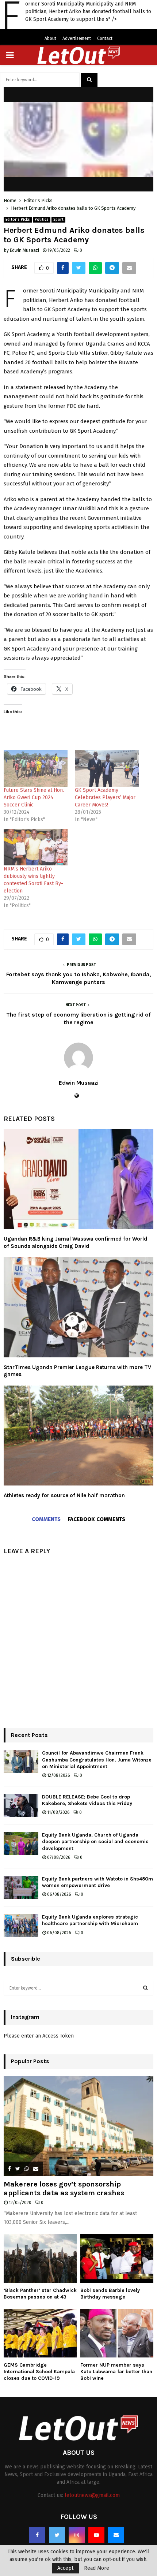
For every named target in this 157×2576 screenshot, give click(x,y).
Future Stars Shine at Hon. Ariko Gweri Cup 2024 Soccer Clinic (34, 797)
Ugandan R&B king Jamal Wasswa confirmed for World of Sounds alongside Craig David (75, 1242)
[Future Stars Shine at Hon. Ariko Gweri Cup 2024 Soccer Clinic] (36, 768)
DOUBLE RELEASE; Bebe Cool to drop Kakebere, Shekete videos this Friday (87, 1800)
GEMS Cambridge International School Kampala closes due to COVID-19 (39, 2372)
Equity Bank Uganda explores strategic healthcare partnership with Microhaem (90, 1920)
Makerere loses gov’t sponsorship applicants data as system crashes (64, 2189)
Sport (58, 220)
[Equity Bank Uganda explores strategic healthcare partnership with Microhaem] (21, 1925)
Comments (46, 1519)
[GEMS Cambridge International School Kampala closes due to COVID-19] (40, 2333)
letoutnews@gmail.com (92, 2495)
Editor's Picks (18, 220)
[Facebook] (37, 2535)
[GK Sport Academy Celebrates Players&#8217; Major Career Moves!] (107, 768)
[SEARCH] (145, 1988)
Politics (42, 220)
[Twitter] (57, 2535)
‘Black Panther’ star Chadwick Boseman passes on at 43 (40, 2294)
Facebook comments (97, 1519)
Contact (105, 38)
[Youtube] (96, 2535)
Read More (97, 2568)
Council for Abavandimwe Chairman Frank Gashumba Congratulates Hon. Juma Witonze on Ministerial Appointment (97, 1759)
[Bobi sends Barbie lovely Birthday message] (117, 2258)
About (50, 38)
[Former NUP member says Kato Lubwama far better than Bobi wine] (117, 2333)
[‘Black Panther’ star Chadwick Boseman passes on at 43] (40, 2258)
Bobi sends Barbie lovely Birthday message (110, 2294)
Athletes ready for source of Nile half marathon (64, 1495)
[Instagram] (77, 2535)
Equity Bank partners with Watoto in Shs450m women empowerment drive (97, 1882)
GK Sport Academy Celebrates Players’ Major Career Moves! (105, 797)
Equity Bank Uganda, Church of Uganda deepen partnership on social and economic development (95, 1841)
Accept (65, 2568)
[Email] (116, 2535)
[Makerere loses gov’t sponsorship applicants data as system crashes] (78, 2126)
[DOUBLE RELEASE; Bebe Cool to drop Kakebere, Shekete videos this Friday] (21, 1805)
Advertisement (77, 38)
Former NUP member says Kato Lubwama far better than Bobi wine (116, 2372)
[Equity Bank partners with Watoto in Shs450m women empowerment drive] (21, 1887)
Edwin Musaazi (24, 250)
